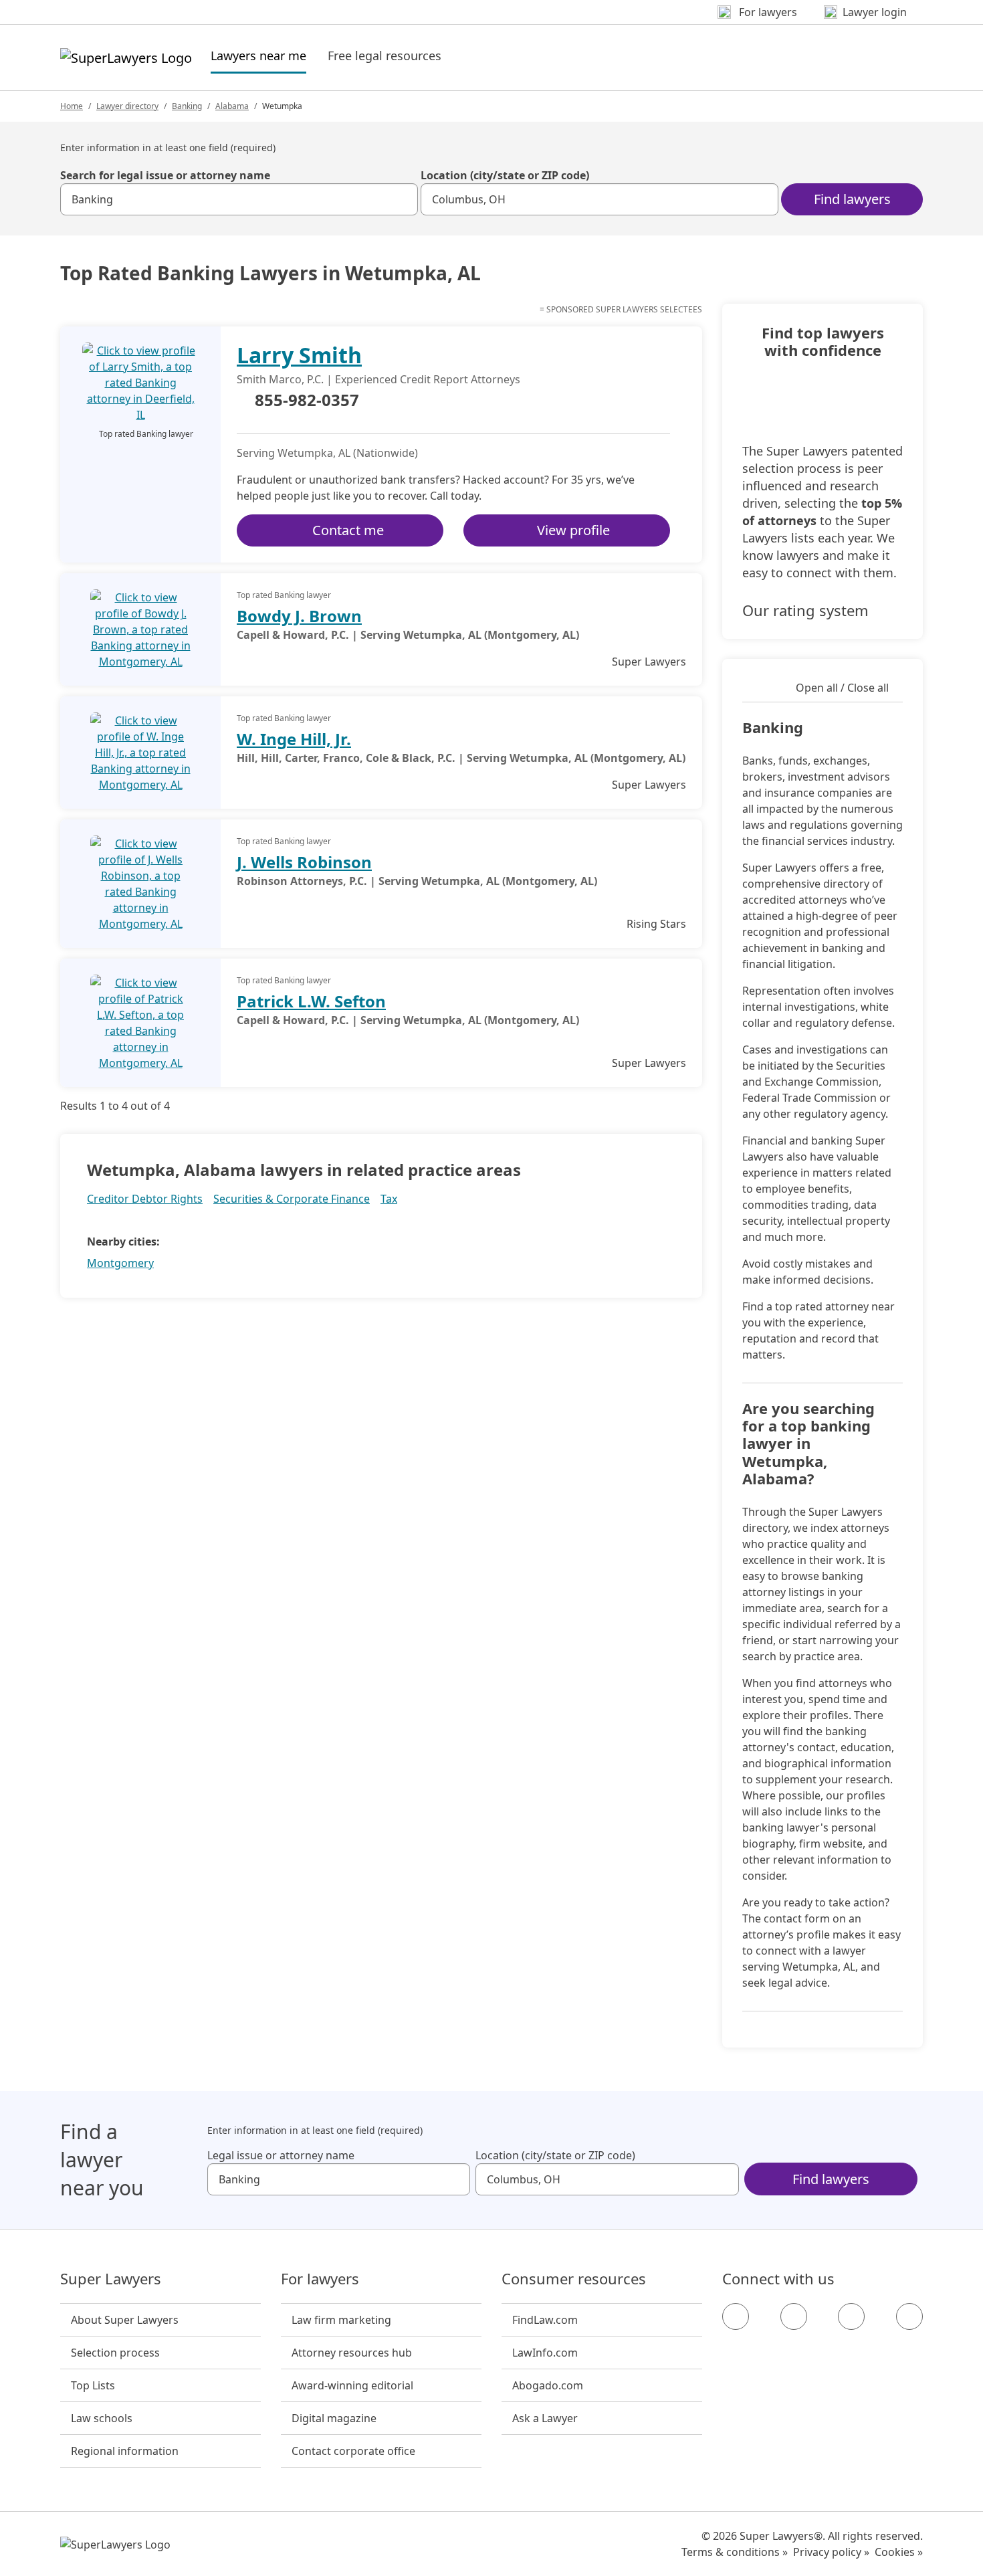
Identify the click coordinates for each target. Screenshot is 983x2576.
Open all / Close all (842, 688)
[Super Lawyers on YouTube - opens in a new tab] (851, 2316)
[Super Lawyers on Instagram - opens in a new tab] (794, 2316)
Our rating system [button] (805, 610)
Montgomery (120, 1263)
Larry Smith (299, 355)
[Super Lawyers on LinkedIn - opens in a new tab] (909, 2316)
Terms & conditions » (735, 2552)
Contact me (348, 530)
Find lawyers (852, 199)
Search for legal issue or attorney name (165, 175)
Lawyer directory (127, 106)
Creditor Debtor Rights (145, 1199)
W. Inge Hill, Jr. (294, 739)
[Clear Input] (402, 199)
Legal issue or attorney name (281, 2155)
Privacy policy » (831, 2552)
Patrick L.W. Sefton (311, 1001)
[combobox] (239, 199)
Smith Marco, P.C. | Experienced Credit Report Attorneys (378, 379)
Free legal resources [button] (385, 56)
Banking (187, 106)
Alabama (232, 106)
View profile (573, 530)
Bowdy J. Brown (299, 616)
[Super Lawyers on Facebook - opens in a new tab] (736, 2316)
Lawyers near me (258, 55)
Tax (389, 1199)
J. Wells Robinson (304, 862)
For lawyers (320, 2279)
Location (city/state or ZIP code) (505, 175)
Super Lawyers (111, 2279)
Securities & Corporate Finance (292, 1199)
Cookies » (899, 2552)
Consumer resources (574, 2279)
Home (72, 106)
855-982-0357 (307, 401)
